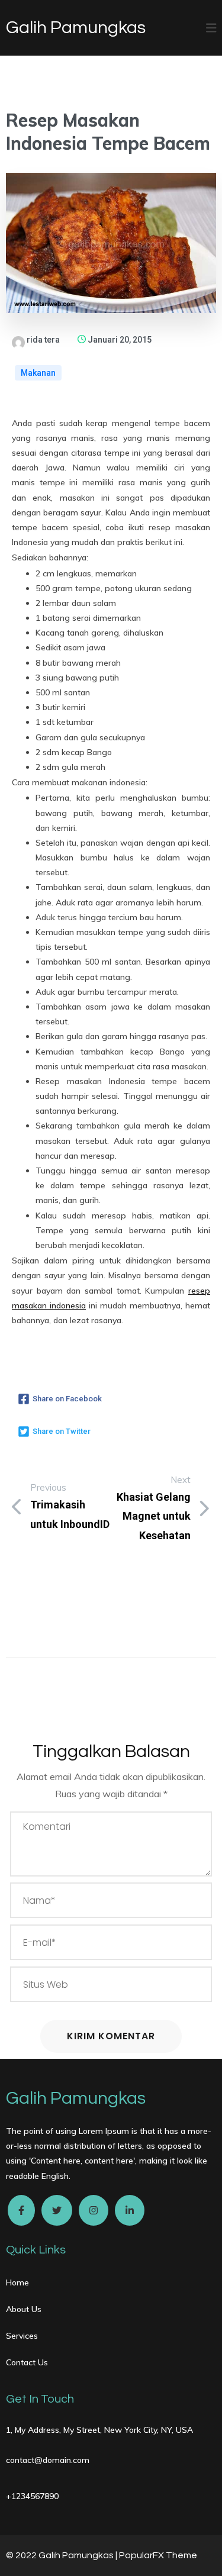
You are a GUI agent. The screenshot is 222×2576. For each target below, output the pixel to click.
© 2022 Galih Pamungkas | (62, 2555)
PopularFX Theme (158, 2555)
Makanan (38, 373)
